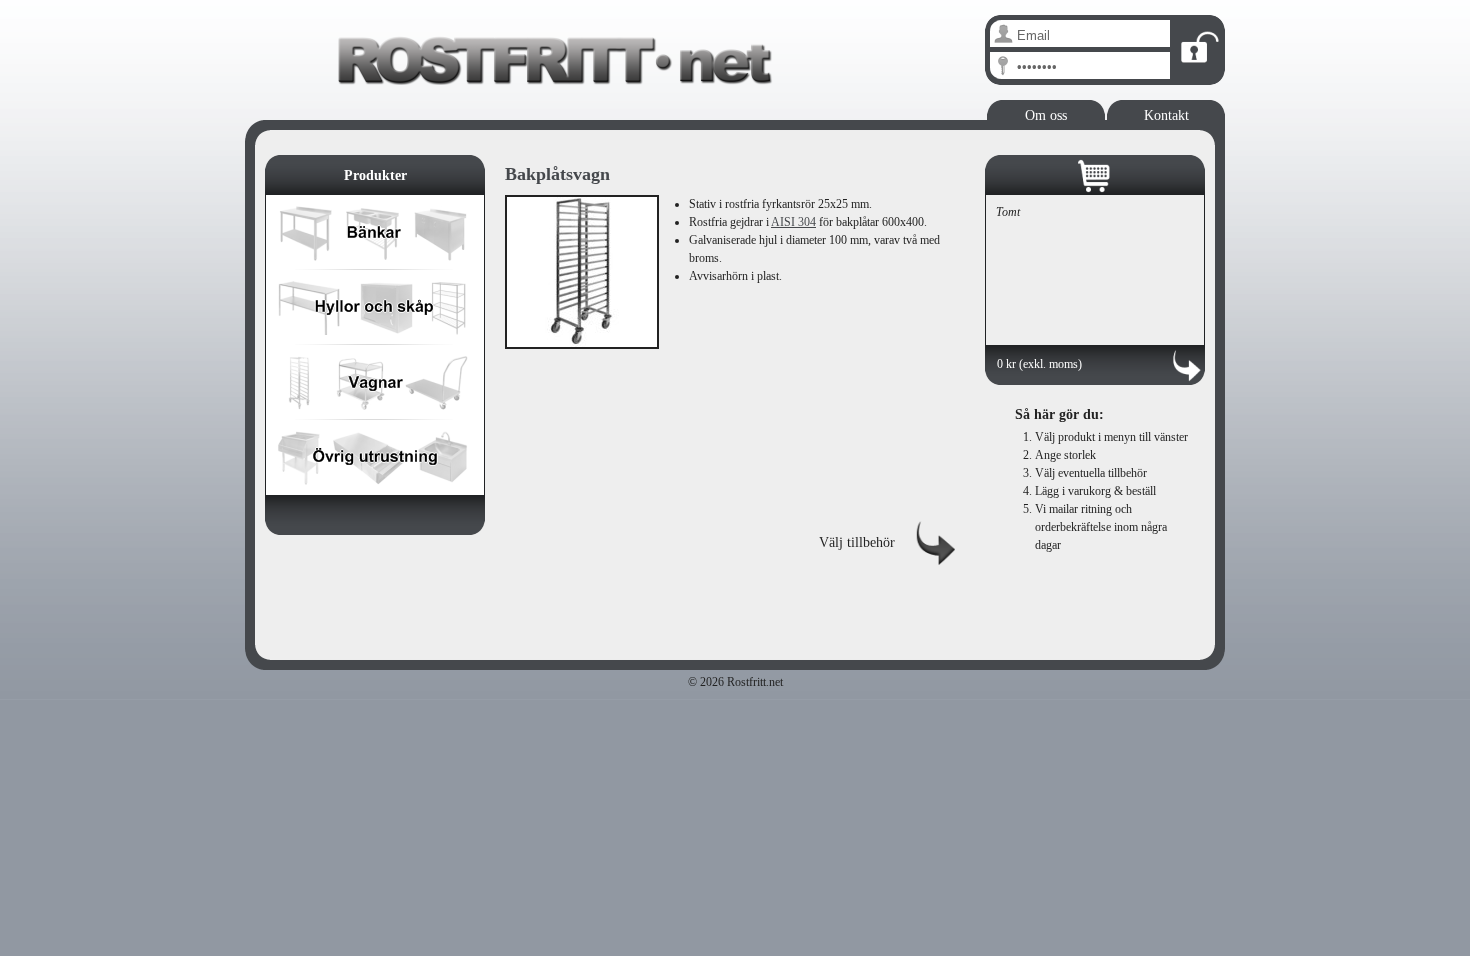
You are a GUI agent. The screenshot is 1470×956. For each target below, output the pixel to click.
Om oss (1046, 115)
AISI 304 (793, 222)
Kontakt (1166, 115)
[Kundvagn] (1095, 177)
